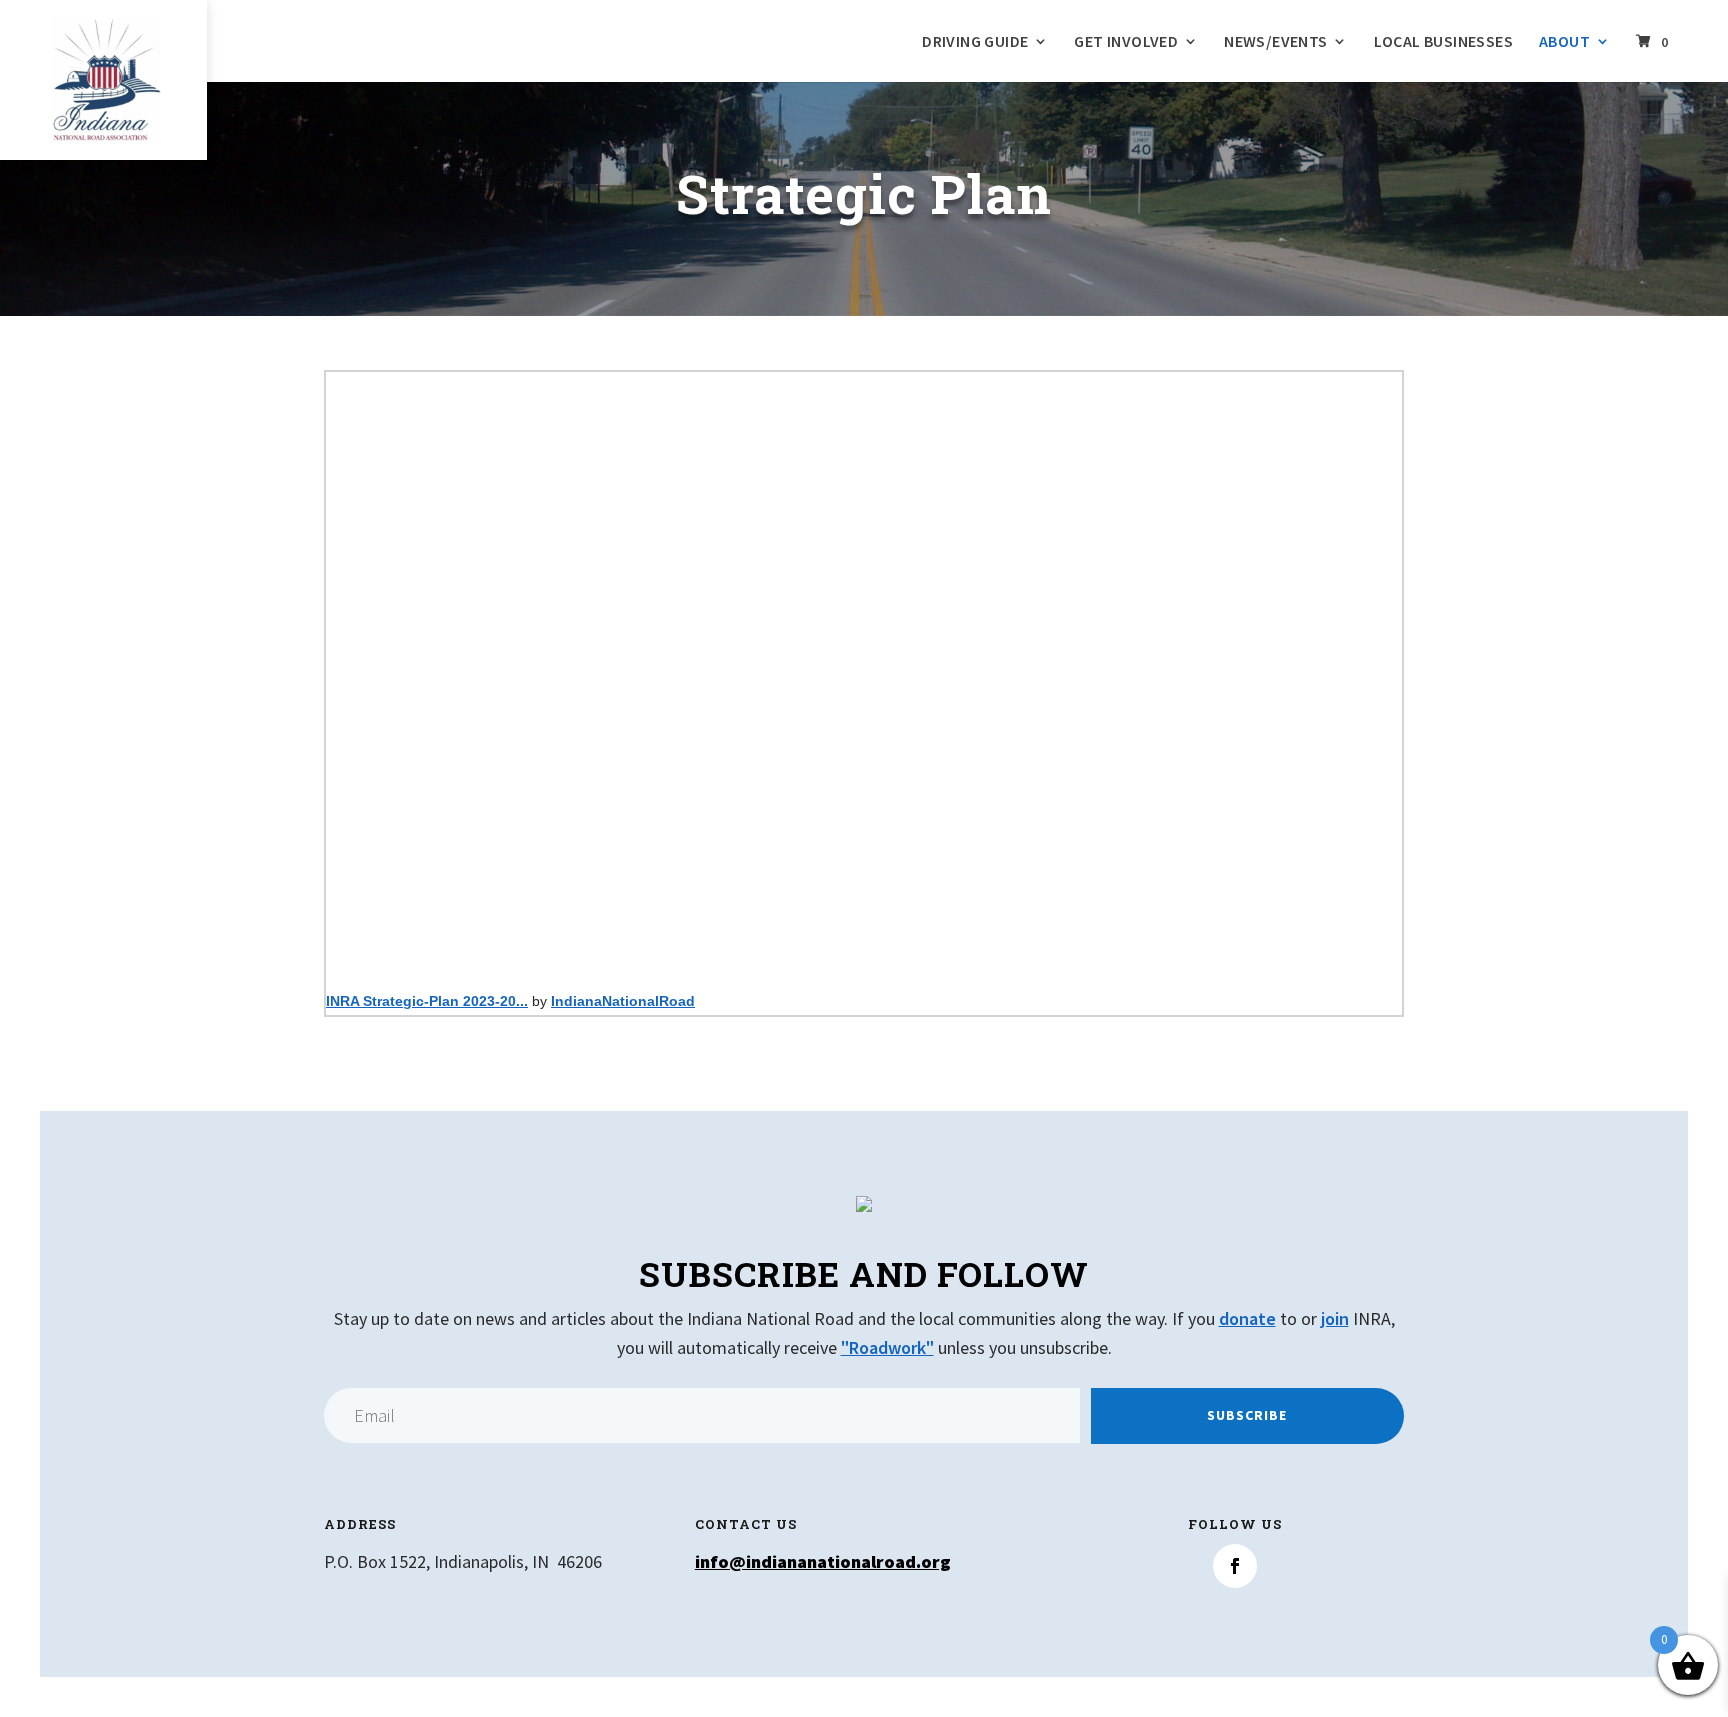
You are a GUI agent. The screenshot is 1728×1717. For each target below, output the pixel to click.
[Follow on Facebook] (1235, 1566)
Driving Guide (975, 42)
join (1335, 1318)
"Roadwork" (887, 1347)
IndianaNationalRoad (623, 1001)
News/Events (1275, 42)
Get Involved (1126, 42)
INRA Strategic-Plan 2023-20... (427, 1001)
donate (1247, 1318)
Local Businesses (1443, 42)
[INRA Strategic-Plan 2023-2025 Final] (864, 672)
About (1564, 42)
